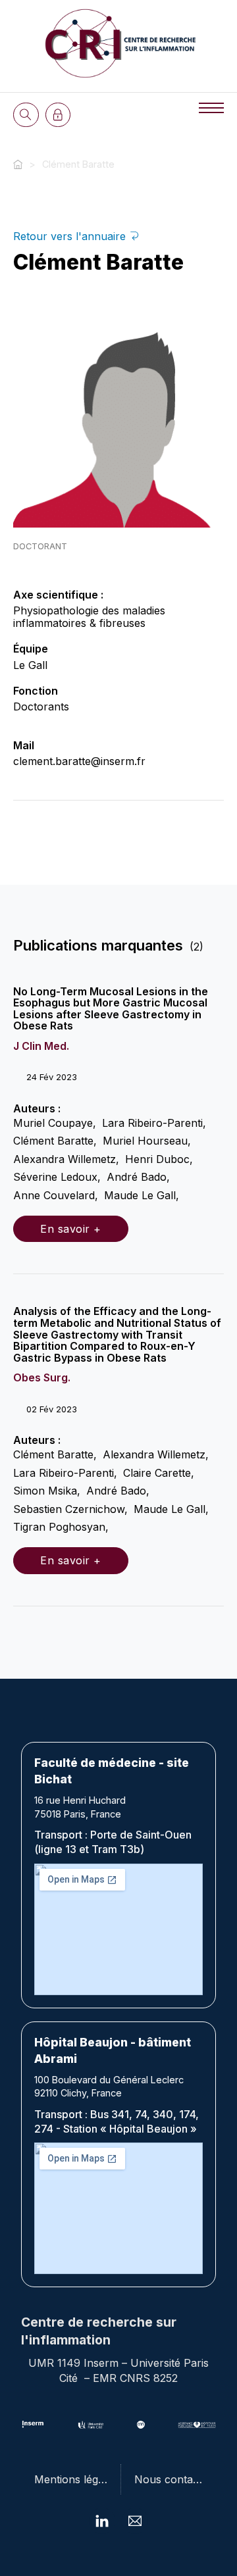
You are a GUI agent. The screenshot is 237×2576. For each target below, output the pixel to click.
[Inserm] (33, 2425)
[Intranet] (58, 115)
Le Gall (30, 665)
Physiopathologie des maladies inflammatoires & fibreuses (89, 617)
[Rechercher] (26, 115)
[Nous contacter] (135, 2521)
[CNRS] (141, 2425)
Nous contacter (173, 2479)
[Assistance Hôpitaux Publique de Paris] (197, 2425)
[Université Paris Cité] (91, 2425)
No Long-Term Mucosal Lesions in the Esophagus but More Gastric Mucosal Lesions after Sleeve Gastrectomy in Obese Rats (111, 1009)
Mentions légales (76, 2479)
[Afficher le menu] (211, 108)
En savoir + (71, 1229)
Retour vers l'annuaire (71, 236)
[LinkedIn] (102, 2521)
